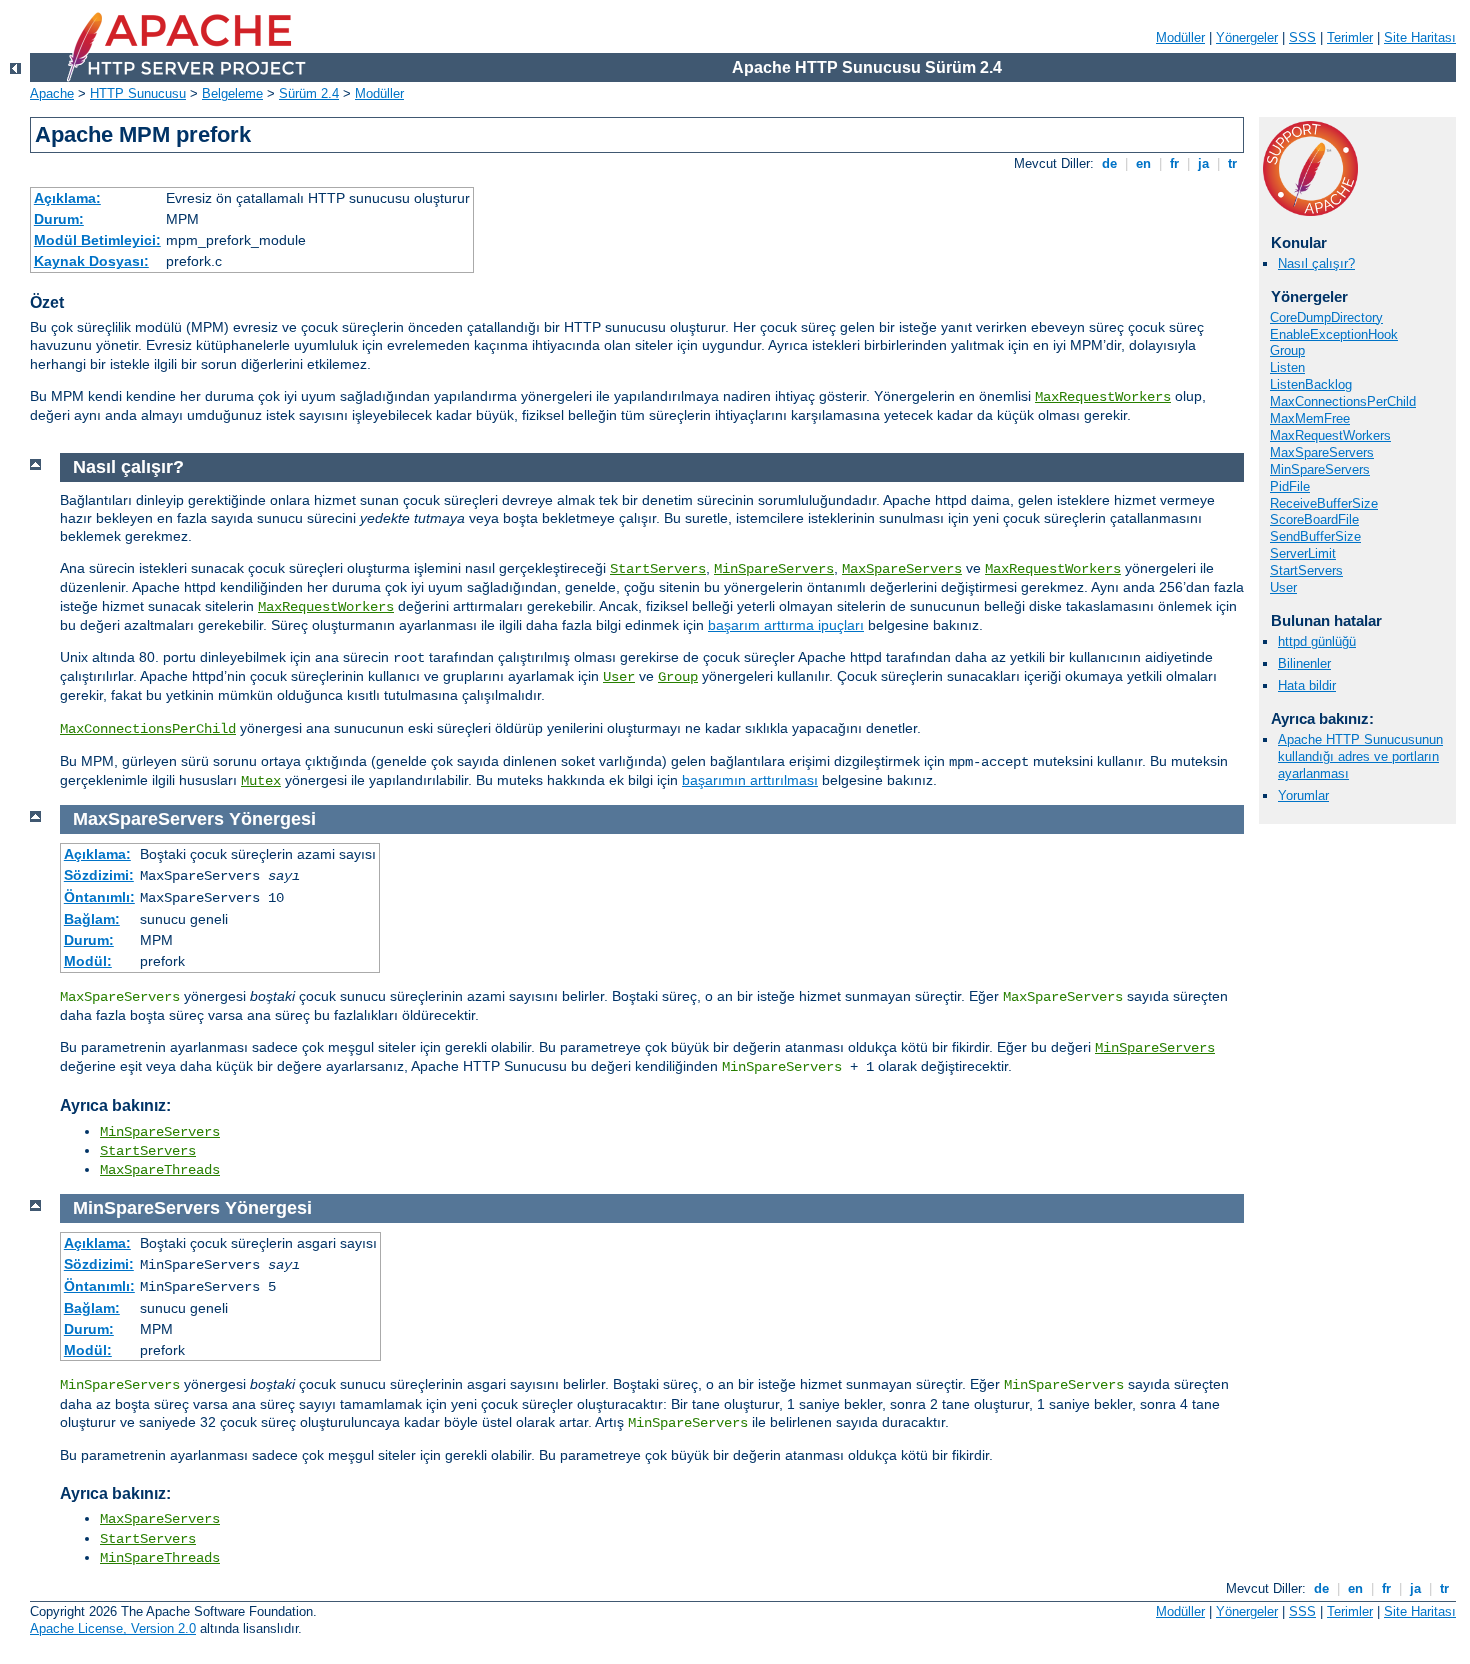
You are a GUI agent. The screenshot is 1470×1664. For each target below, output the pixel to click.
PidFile (1290, 486)
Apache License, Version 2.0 (113, 1628)
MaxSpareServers (1322, 452)
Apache (52, 93)
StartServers (1306, 570)
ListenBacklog (1311, 384)
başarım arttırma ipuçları (786, 625)
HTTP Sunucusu (138, 93)
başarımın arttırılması (750, 780)
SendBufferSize (1315, 536)
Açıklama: (67, 198)
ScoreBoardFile (1314, 519)
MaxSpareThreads (160, 1170)
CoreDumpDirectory (1326, 317)
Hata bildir (1307, 685)
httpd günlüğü (1317, 641)
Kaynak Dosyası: (91, 261)
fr (1174, 163)
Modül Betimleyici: (97, 240)
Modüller (1180, 37)
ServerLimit (1303, 553)
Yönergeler (1247, 37)
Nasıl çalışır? (1316, 263)
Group (1287, 350)
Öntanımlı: (99, 897)
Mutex (261, 781)
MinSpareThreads (160, 1558)
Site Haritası (1420, 37)
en (1143, 163)
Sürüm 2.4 (309, 93)
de (1109, 163)
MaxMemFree (1310, 418)
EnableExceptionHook (1334, 334)
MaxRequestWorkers (1103, 397)
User (1283, 587)
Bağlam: (92, 919)
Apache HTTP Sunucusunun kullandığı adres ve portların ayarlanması (1360, 756)
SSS (1302, 37)
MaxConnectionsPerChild (1343, 401)
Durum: (59, 219)
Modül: (88, 961)
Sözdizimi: (99, 875)
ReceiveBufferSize (1324, 503)
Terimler (1350, 37)
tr (1232, 163)
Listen (1287, 367)
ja (1203, 163)
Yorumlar (1303, 795)
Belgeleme (232, 93)
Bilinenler (1304, 663)
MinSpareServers (1320, 469)
